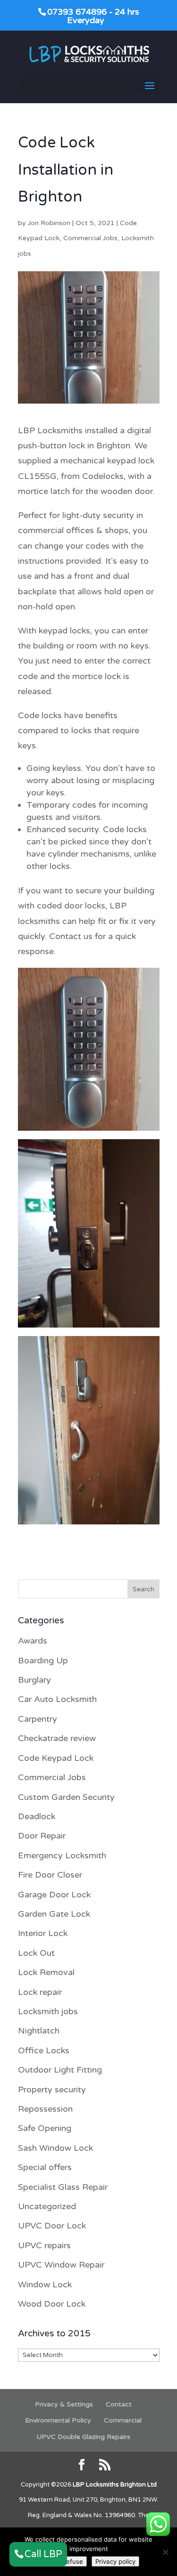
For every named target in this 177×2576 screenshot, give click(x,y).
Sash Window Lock (55, 2148)
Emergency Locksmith (62, 1855)
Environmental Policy (58, 2420)
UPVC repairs (44, 2245)
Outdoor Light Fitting (60, 2070)
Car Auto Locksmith (57, 1699)
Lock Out (36, 1953)
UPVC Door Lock (52, 2226)
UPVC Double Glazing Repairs (83, 2437)
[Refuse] (165, 2552)
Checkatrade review (57, 1738)
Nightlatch (39, 2031)
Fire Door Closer (50, 1875)
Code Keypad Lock (56, 1758)
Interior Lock (43, 1933)
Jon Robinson (49, 223)
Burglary (34, 1680)
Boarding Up (43, 1661)
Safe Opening (45, 2128)
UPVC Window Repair (61, 2265)
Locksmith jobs (48, 2011)
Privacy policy (115, 2561)
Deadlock (37, 1816)
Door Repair (42, 1836)
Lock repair (40, 1992)
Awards (33, 1641)
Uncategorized (47, 2206)
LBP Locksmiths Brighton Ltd (115, 2485)
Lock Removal (46, 1972)
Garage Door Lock (54, 1895)
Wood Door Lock (52, 2304)
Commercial (123, 2420)
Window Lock (45, 2284)
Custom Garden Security (66, 1797)
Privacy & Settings (64, 2404)
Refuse (72, 2561)
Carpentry (38, 1719)
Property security (52, 2090)
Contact (119, 2404)
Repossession (45, 2109)
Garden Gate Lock (54, 1914)
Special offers (45, 2167)
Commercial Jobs (90, 238)
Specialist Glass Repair (63, 2187)
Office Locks (44, 2050)
